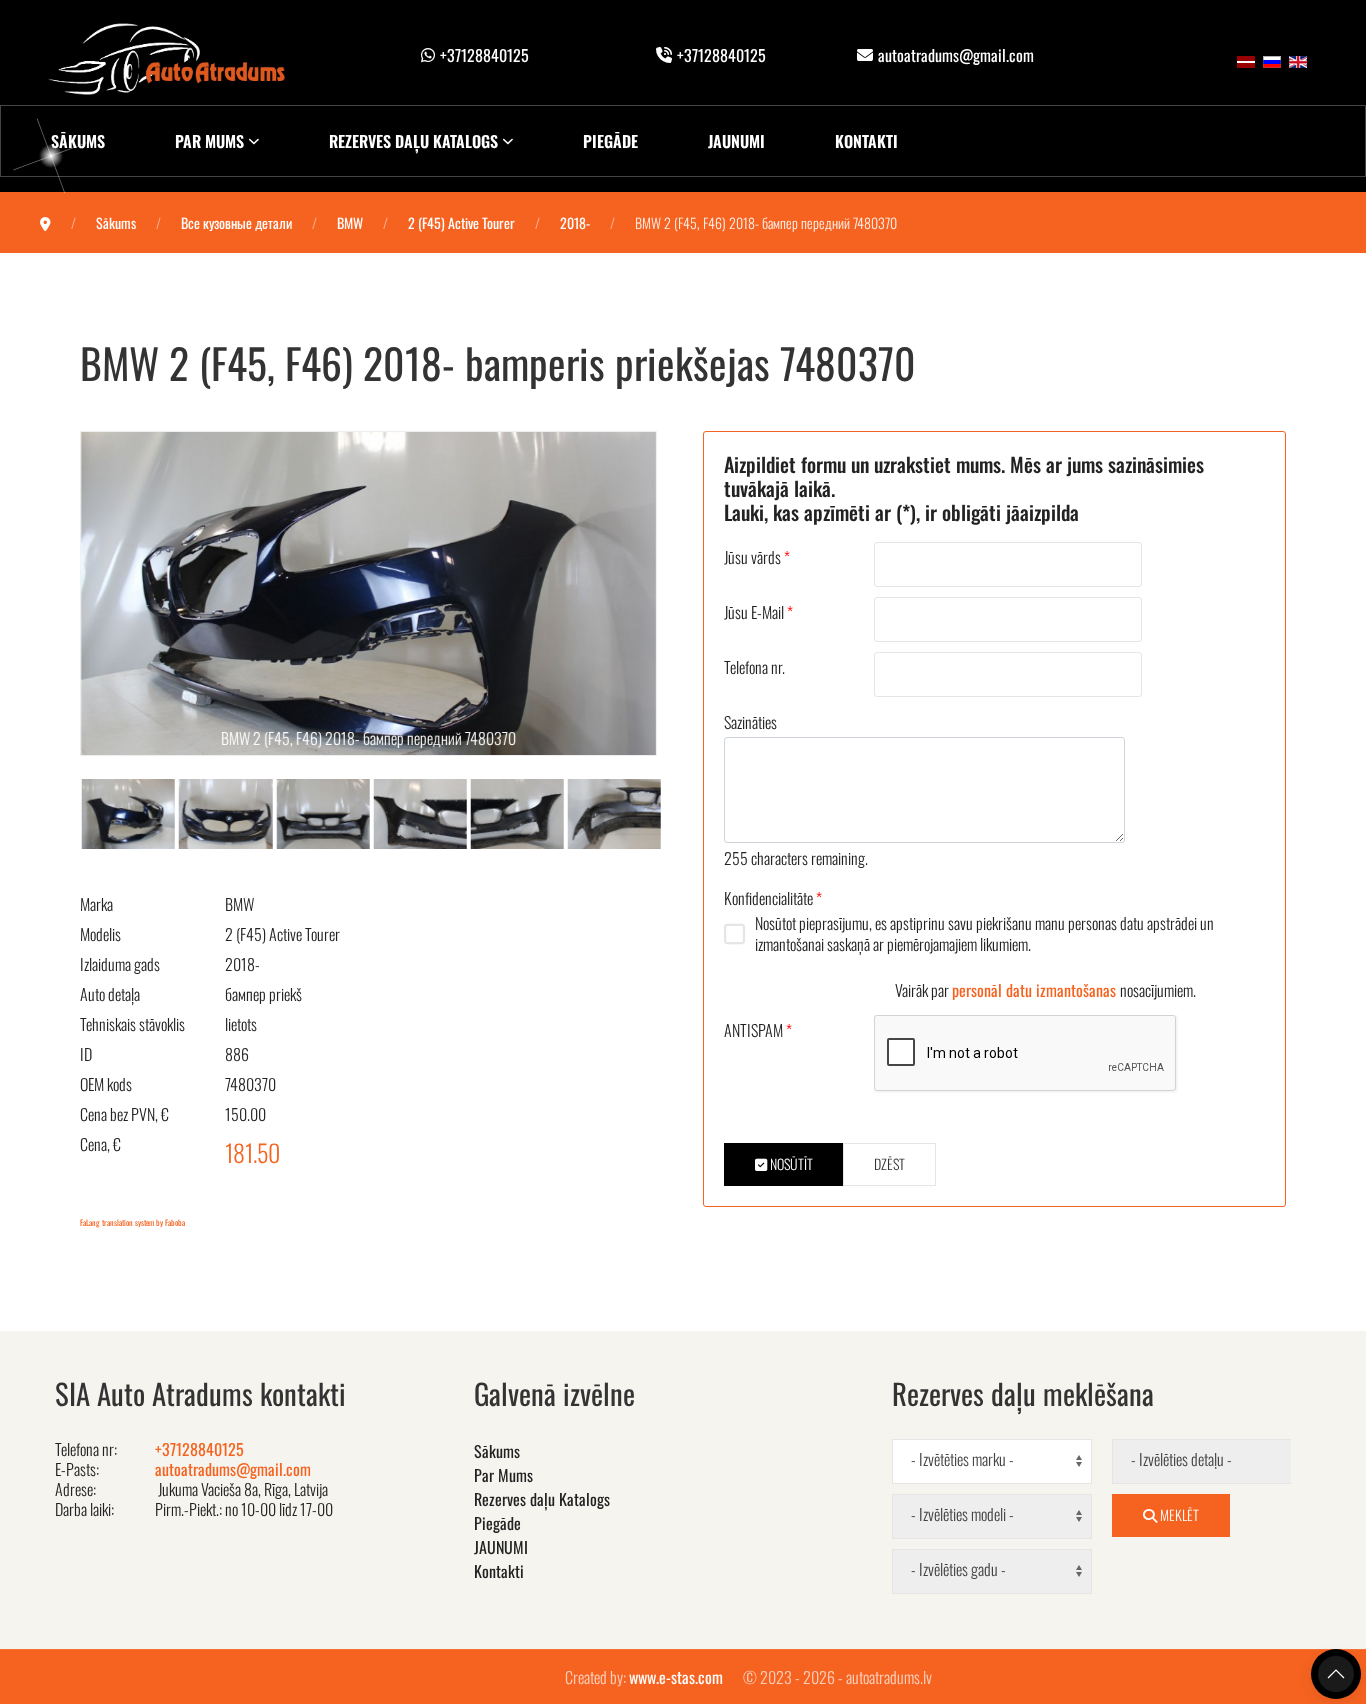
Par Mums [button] (209, 141)
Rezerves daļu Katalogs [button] (413, 141)
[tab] (141, 812)
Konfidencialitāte (773, 898)
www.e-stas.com (676, 1677)
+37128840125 (484, 55)
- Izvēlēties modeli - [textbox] (962, 1514)
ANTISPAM (758, 1030)
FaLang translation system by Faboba (132, 1222)
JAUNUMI (736, 141)
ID (86, 1054)
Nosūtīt (790, 1163)
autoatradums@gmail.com (956, 55)
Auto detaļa (110, 994)
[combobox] (992, 1461)
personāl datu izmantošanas (1036, 990)
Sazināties (750, 722)
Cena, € (100, 1144)
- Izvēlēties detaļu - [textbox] (1181, 1459)
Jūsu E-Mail (758, 612)
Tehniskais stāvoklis (132, 1024)
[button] (368, 593)
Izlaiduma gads (120, 964)
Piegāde (610, 141)
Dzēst (889, 1163)
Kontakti (866, 141)
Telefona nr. (754, 667)
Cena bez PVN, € (124, 1114)
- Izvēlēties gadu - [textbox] (958, 1569)
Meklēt (1178, 1514)
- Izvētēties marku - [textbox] (962, 1459)
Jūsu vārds (757, 557)
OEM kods (106, 1084)
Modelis (100, 934)
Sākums (78, 141)
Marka (96, 904)
